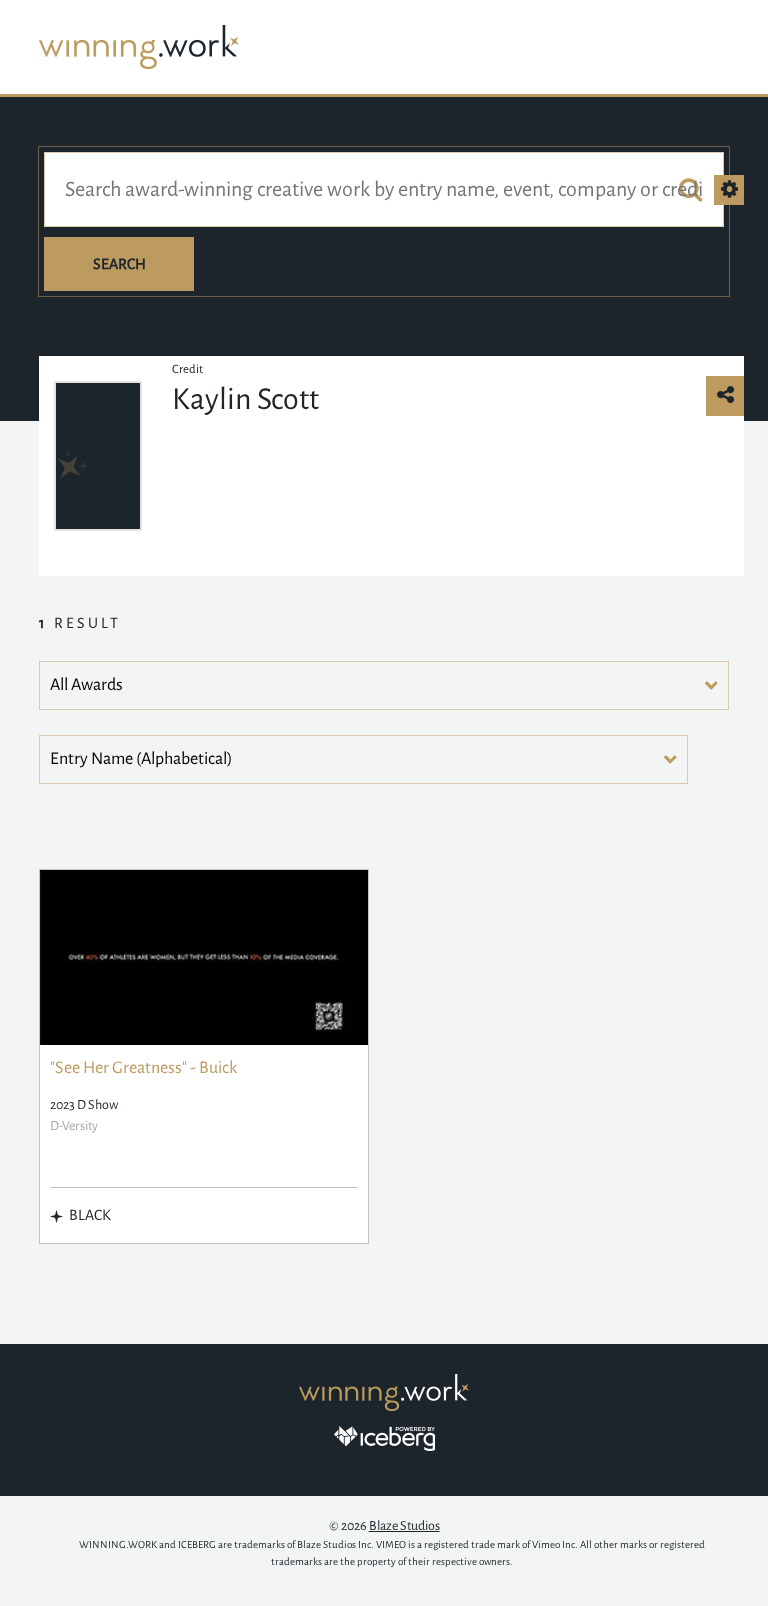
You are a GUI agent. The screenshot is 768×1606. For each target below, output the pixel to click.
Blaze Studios (404, 1526)
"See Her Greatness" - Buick (143, 1068)
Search (119, 264)
